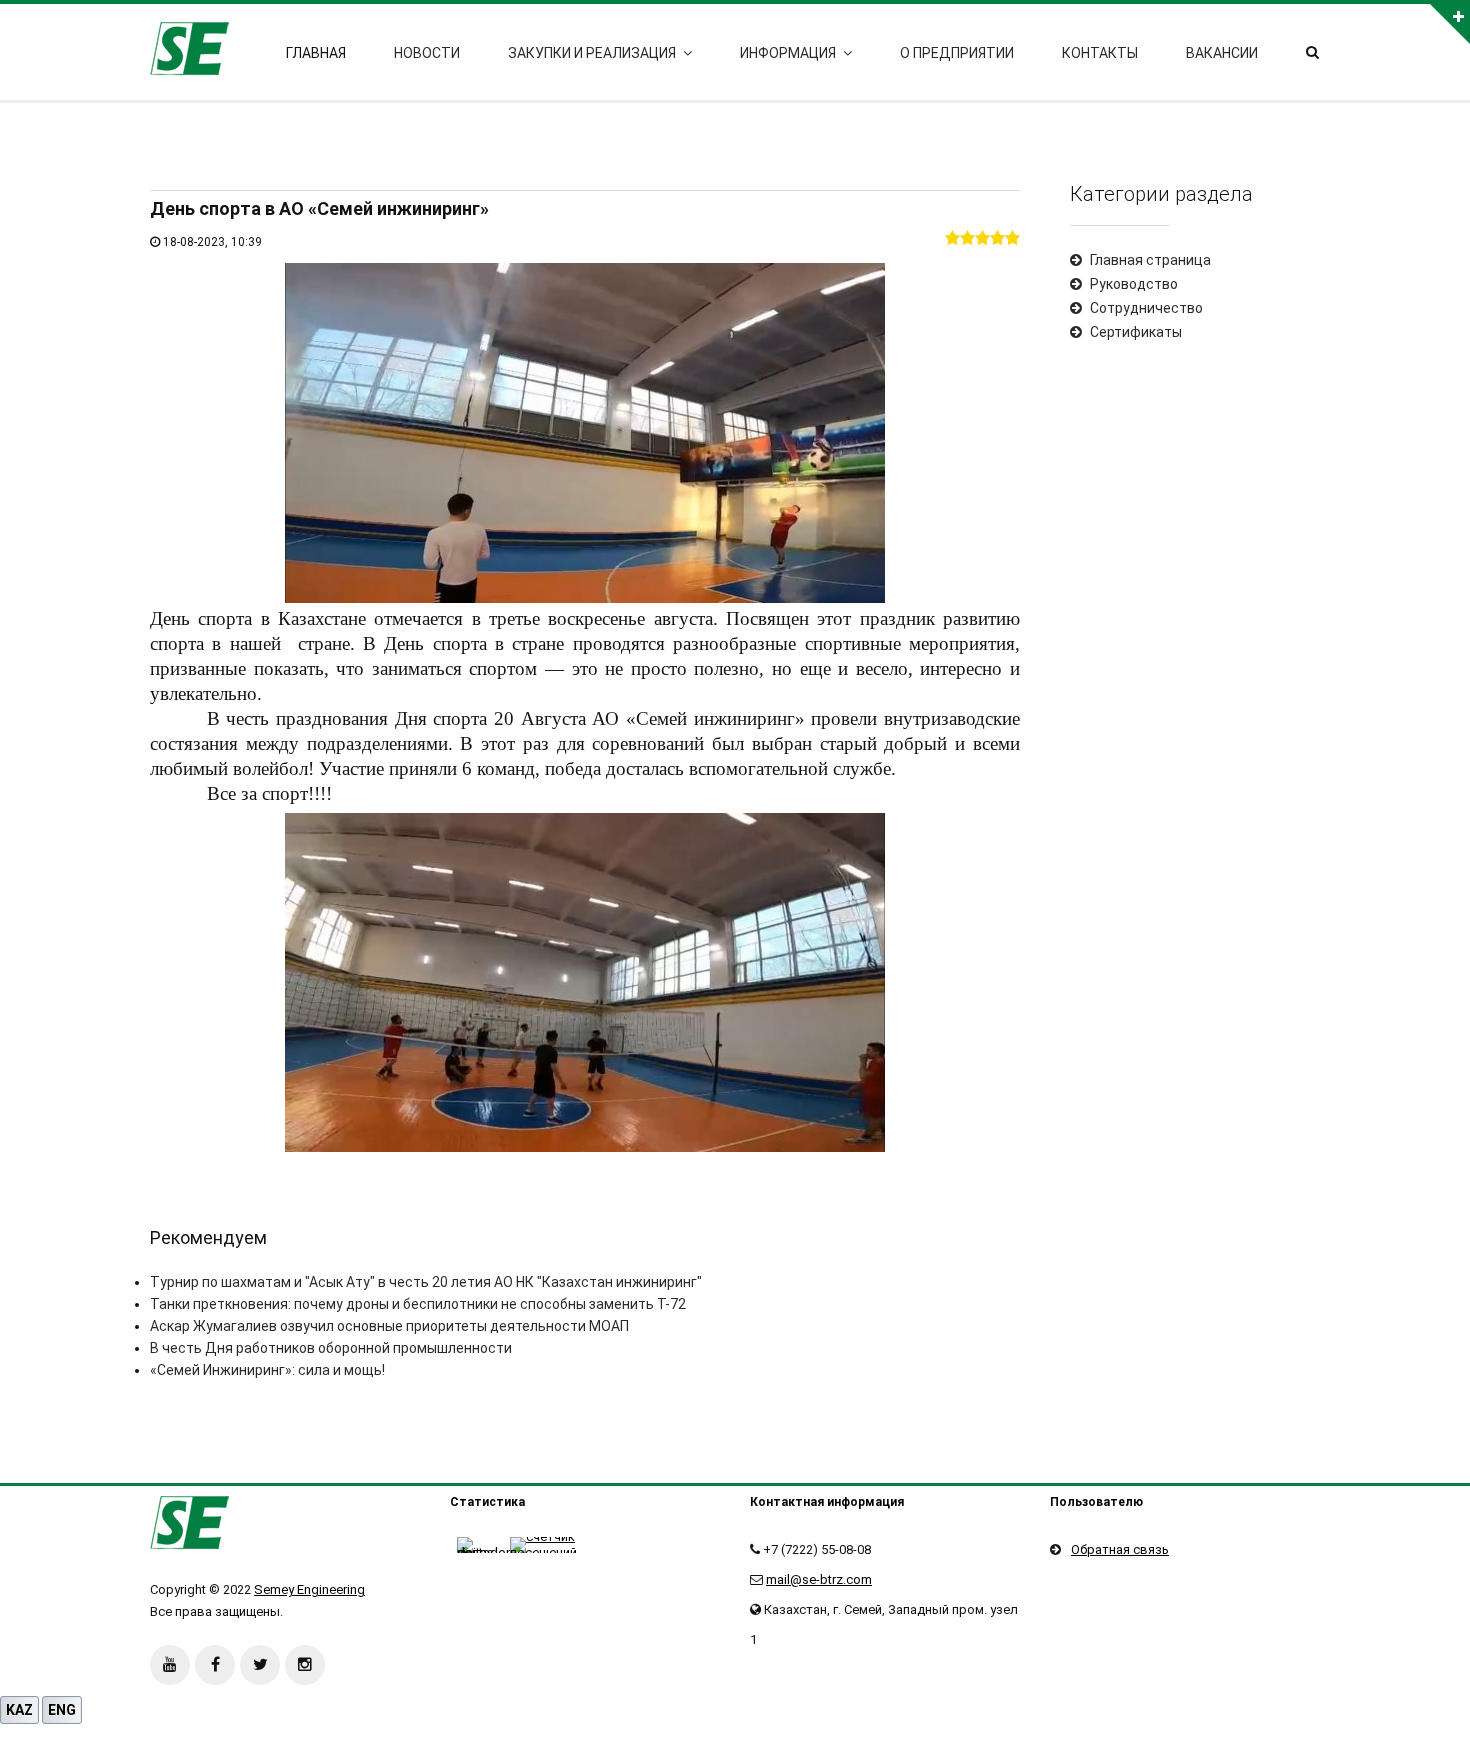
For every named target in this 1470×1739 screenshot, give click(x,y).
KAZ (19, 1710)
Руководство (1134, 284)
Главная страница (1150, 260)
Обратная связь (1120, 1549)
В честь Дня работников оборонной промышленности (331, 1348)
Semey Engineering (309, 1589)
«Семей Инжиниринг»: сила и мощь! (267, 1370)
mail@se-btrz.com (819, 1579)
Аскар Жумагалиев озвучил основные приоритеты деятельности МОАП (389, 1326)
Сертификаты (1136, 332)
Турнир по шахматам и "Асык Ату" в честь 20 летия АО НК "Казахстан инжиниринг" (426, 1282)
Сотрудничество (1146, 308)
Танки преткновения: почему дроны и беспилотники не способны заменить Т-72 (418, 1304)
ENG (62, 1710)
